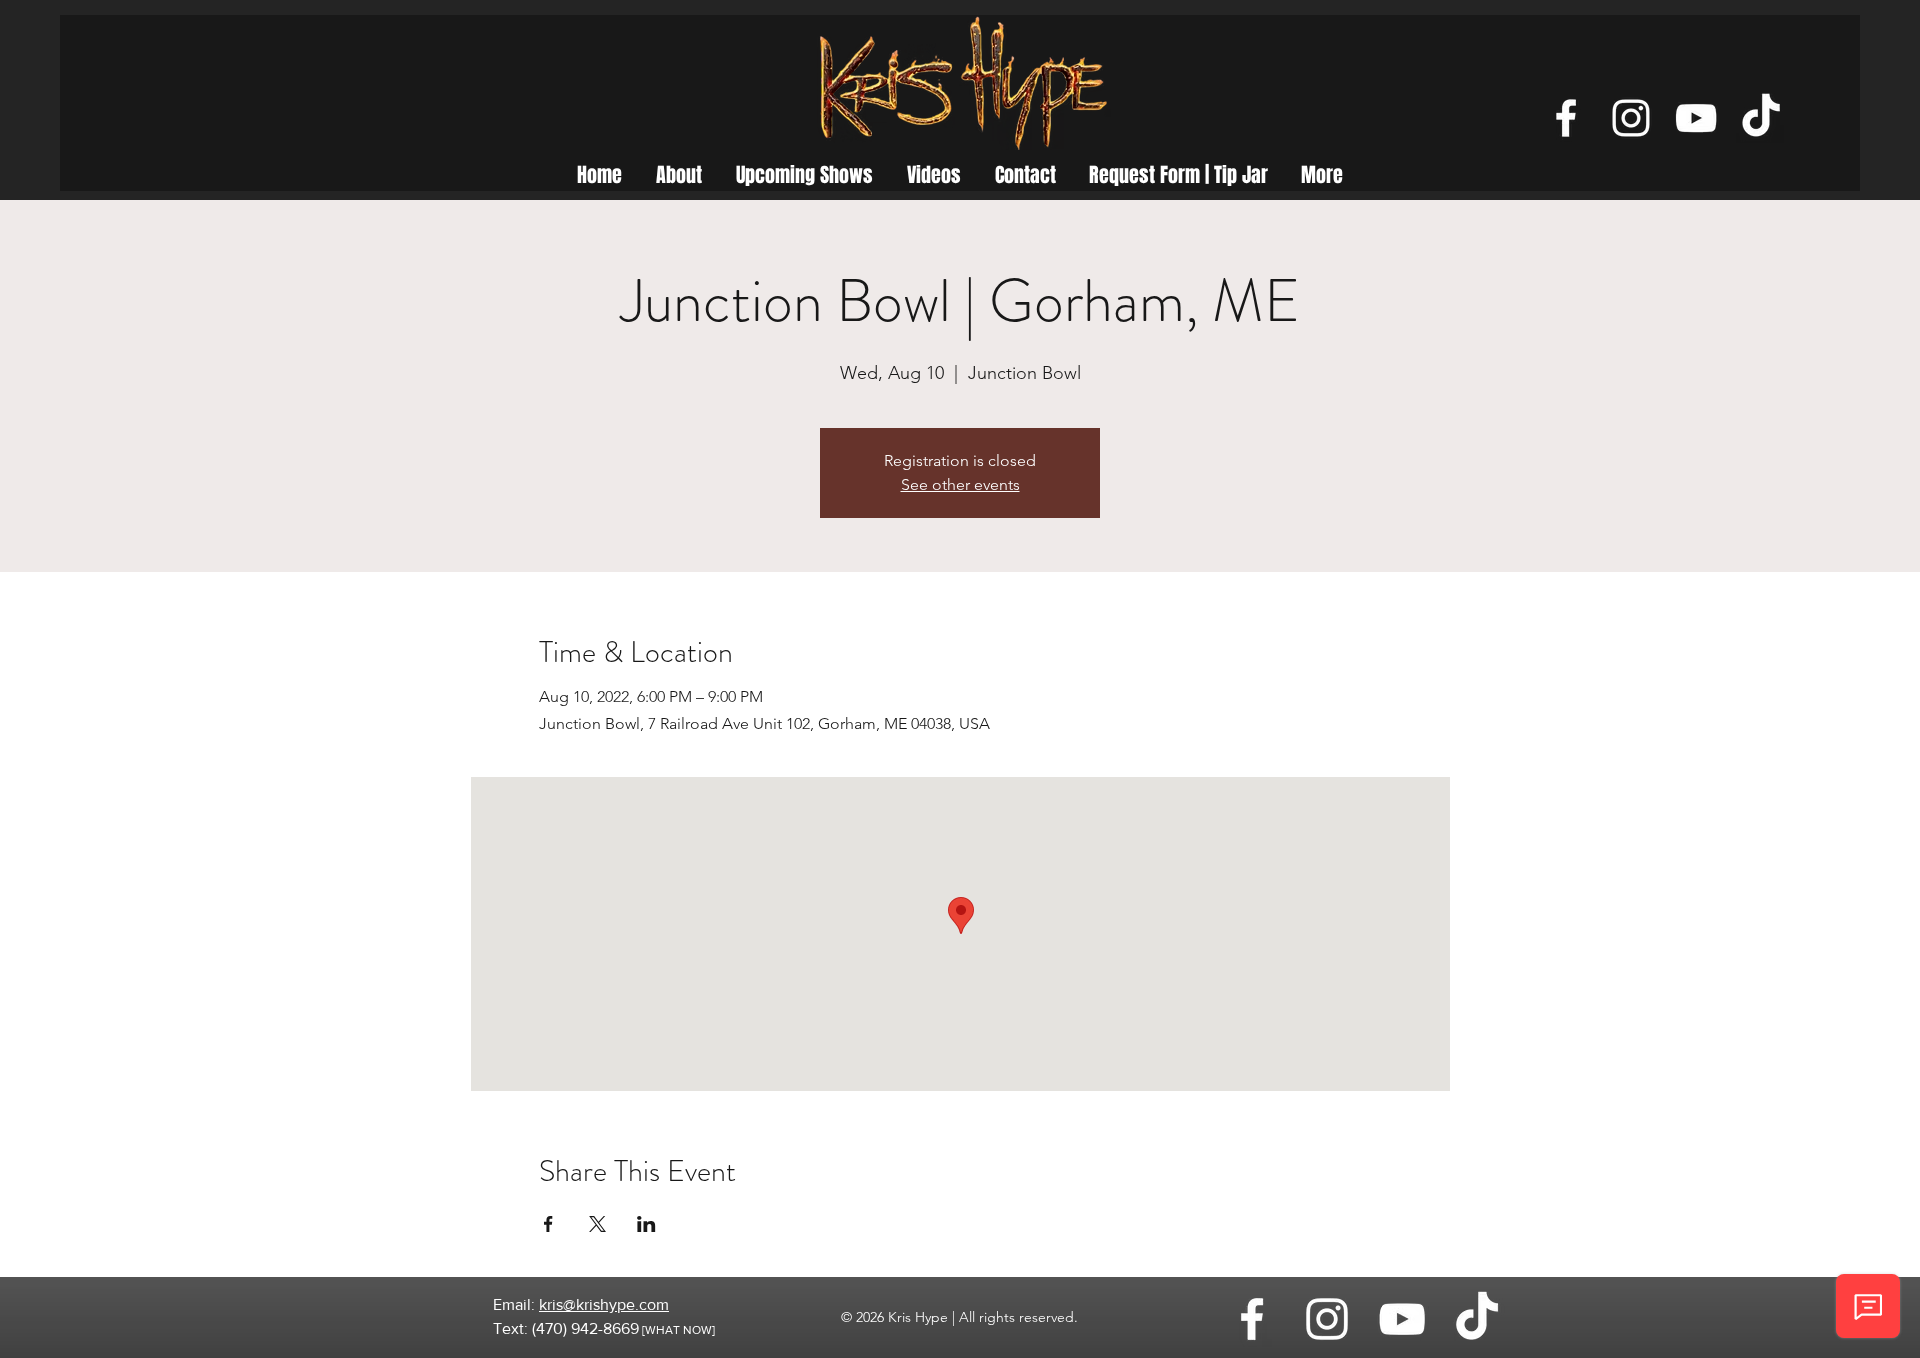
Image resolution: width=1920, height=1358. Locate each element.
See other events (960, 484)
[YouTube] (1696, 118)
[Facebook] (1566, 118)
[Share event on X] (597, 1224)
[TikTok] (1761, 118)
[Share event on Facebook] (548, 1224)
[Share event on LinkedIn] (646, 1224)
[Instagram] (1631, 118)
